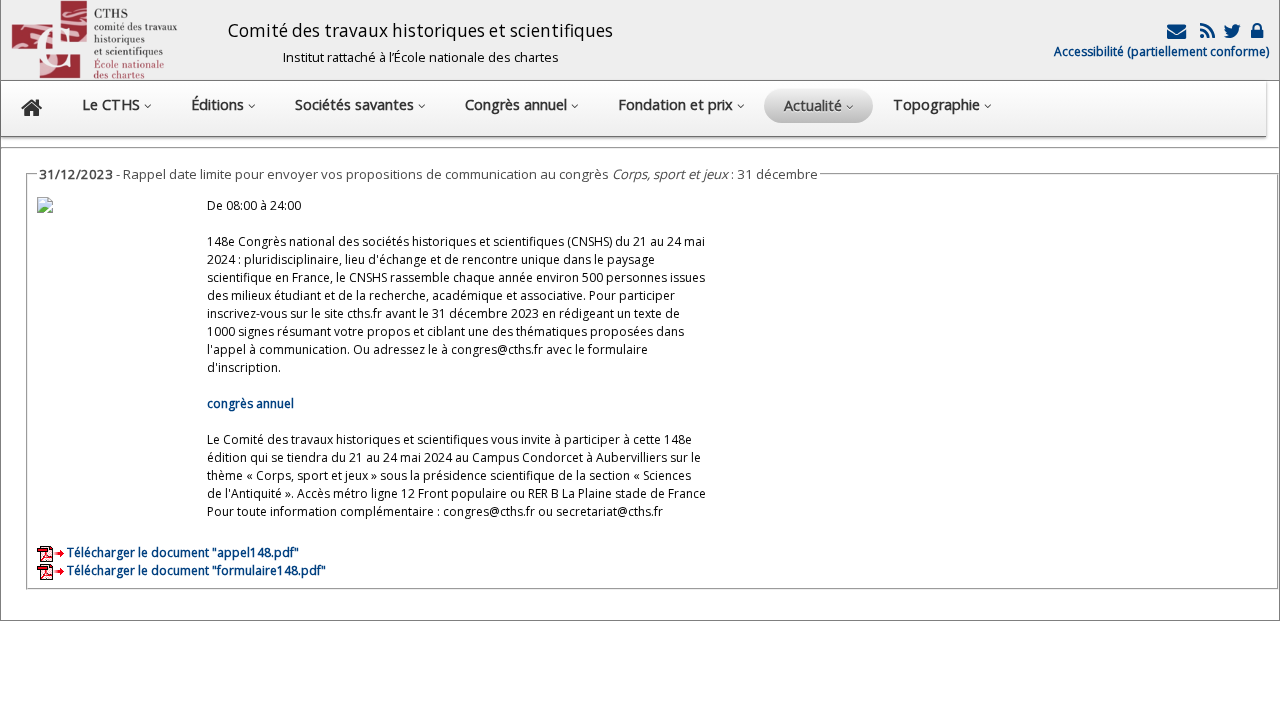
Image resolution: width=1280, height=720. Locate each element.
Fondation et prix (677, 104)
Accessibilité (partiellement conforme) (1161, 51)
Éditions (219, 104)
